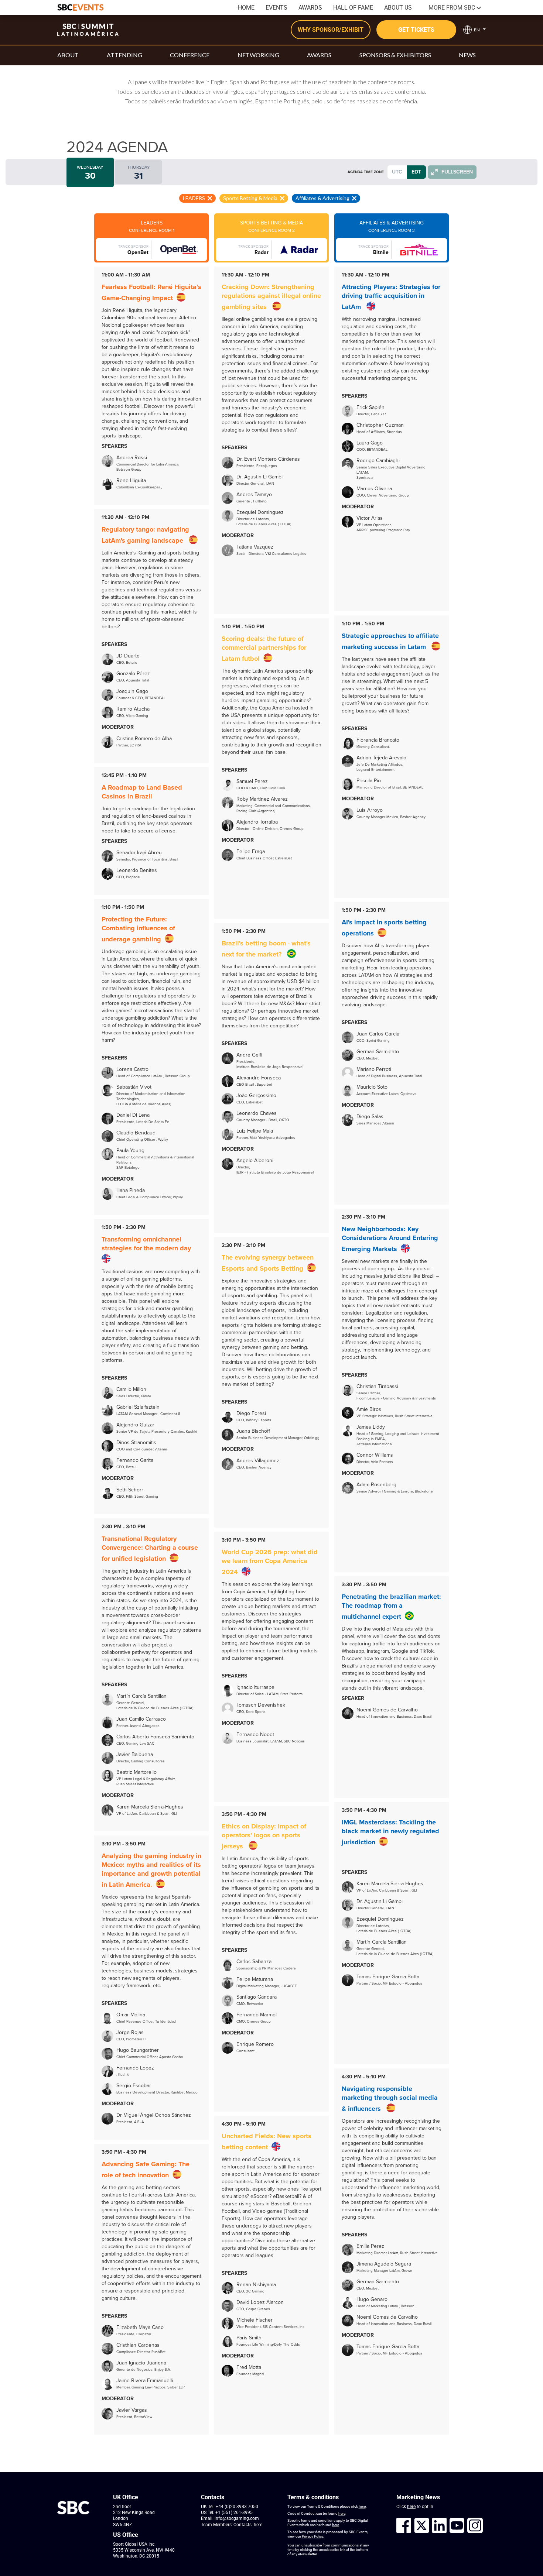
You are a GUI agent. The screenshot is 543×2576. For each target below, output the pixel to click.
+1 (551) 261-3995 (234, 2513)
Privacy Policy (313, 2536)
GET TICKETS (416, 30)
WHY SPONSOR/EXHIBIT (331, 30)
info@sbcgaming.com (237, 2518)
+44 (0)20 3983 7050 (237, 2507)
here (258, 2525)
